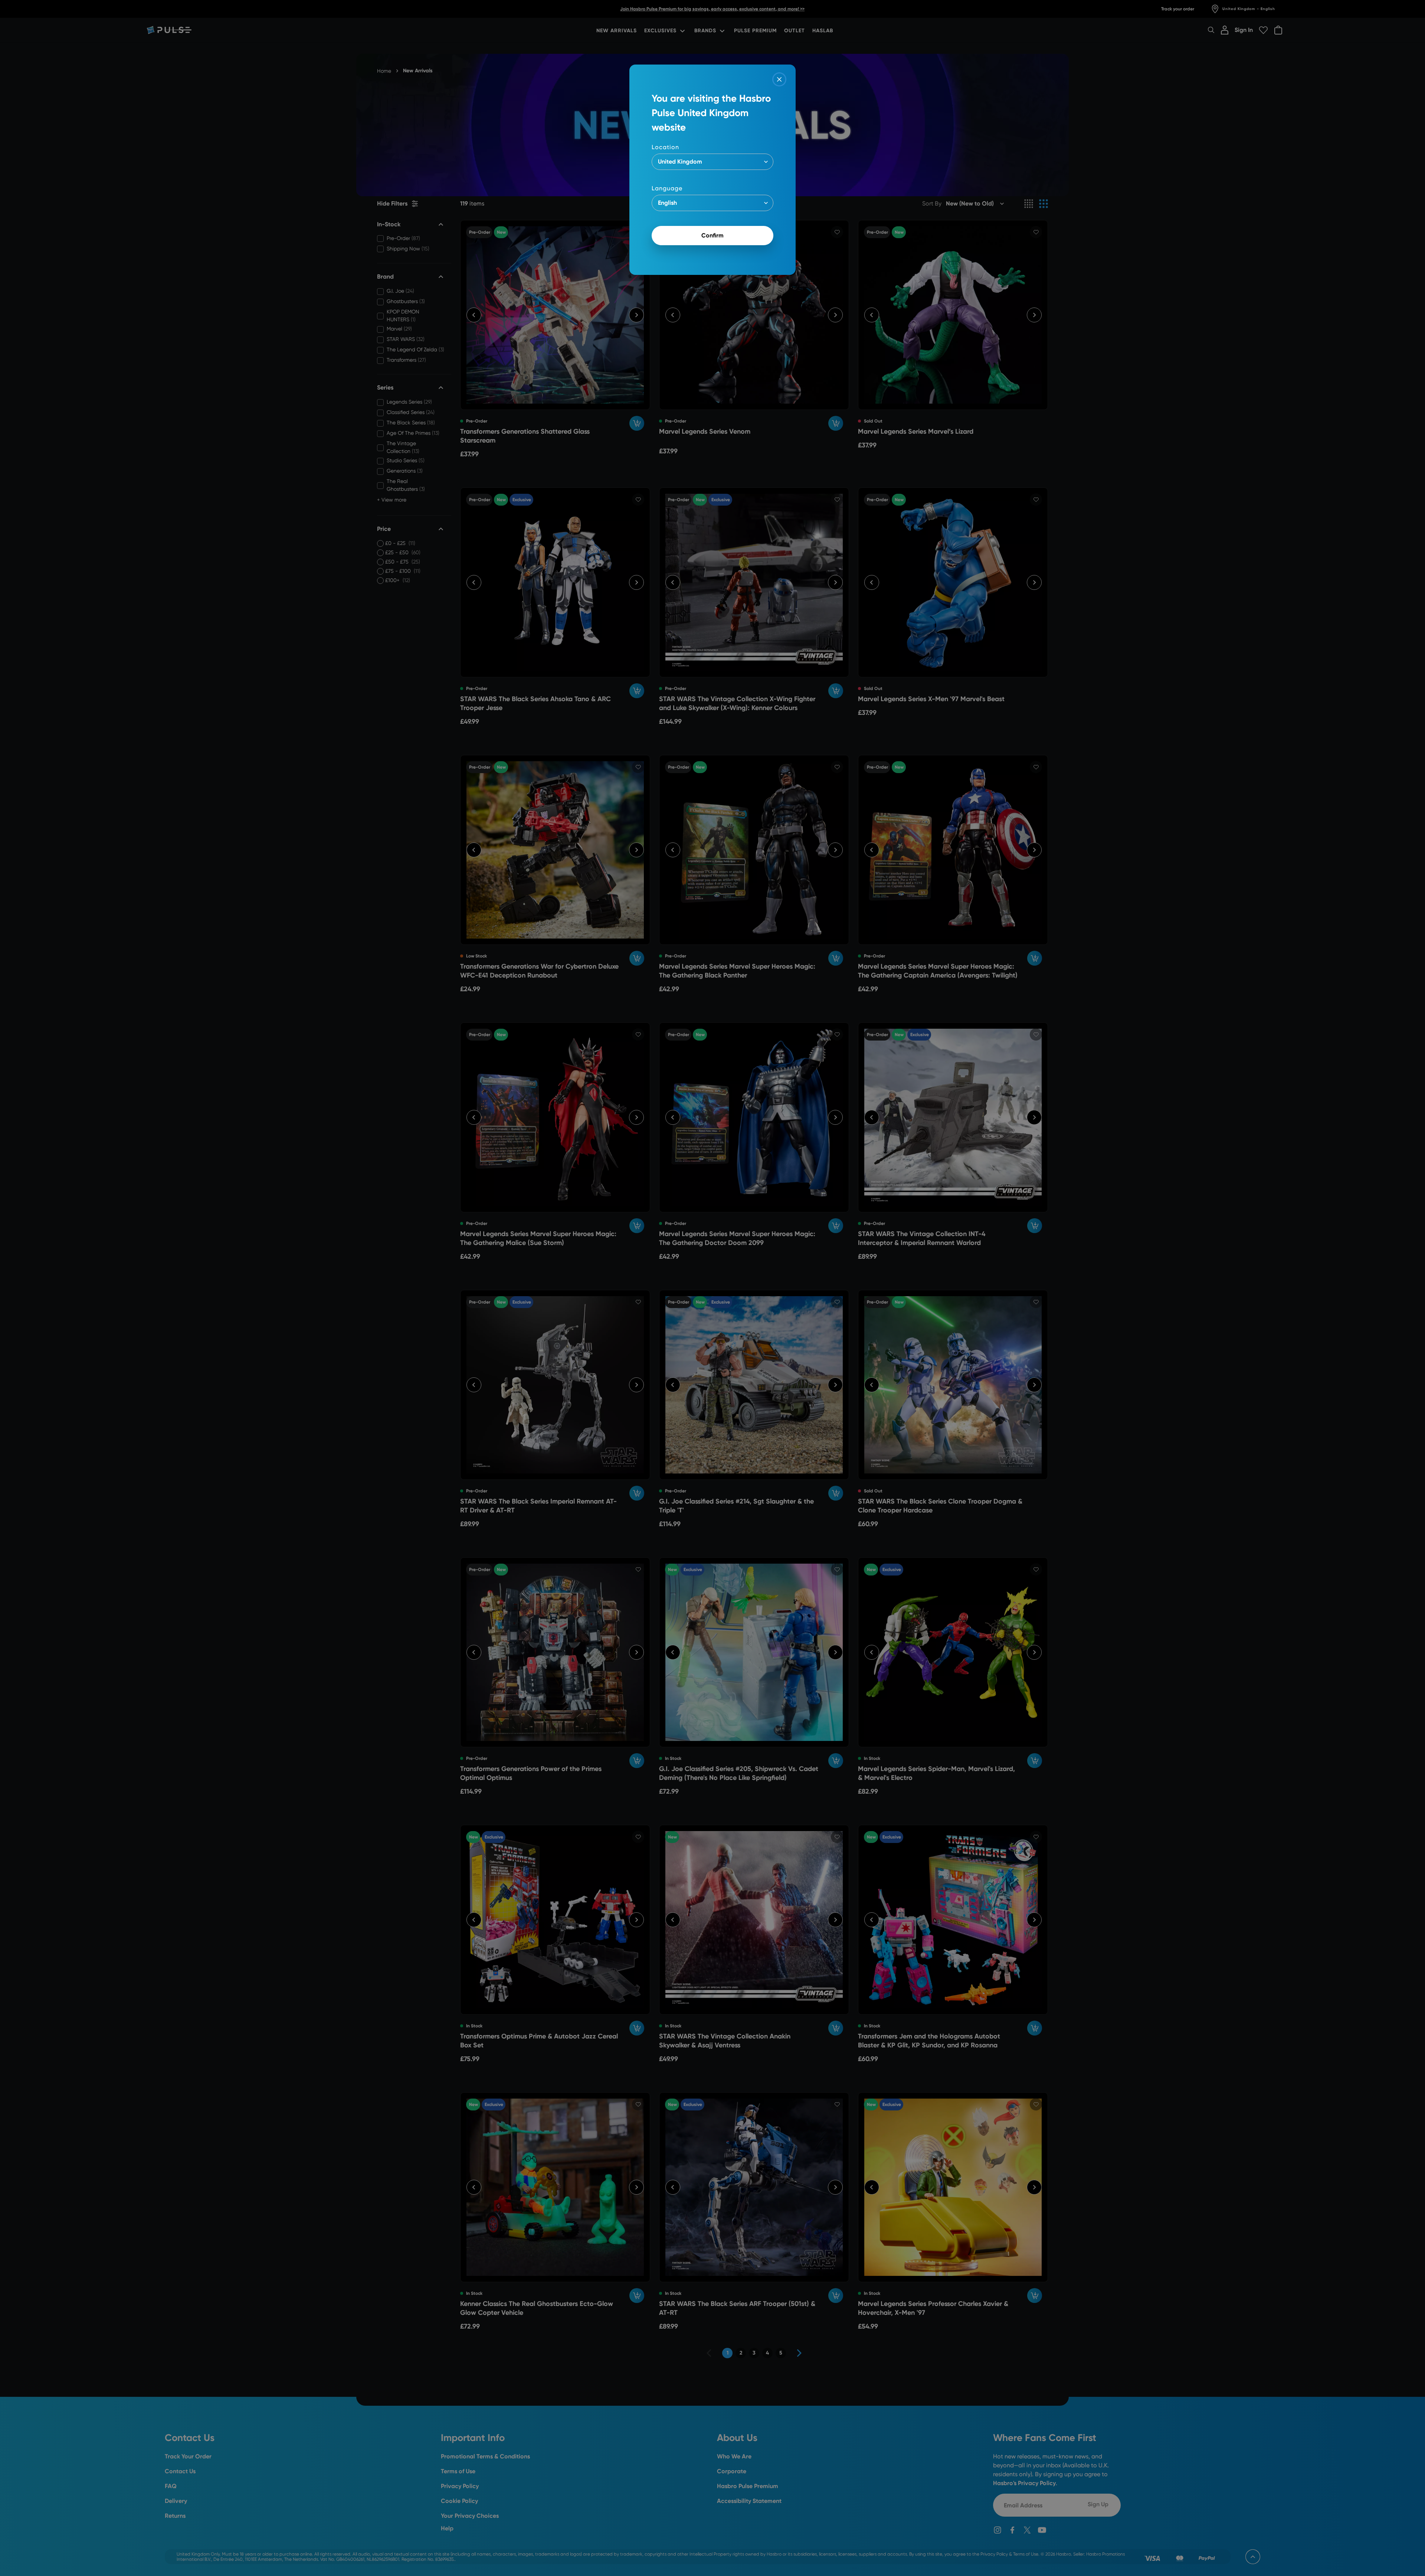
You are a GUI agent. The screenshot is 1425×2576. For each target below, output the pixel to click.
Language (667, 188)
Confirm (712, 235)
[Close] (779, 79)
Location (665, 147)
